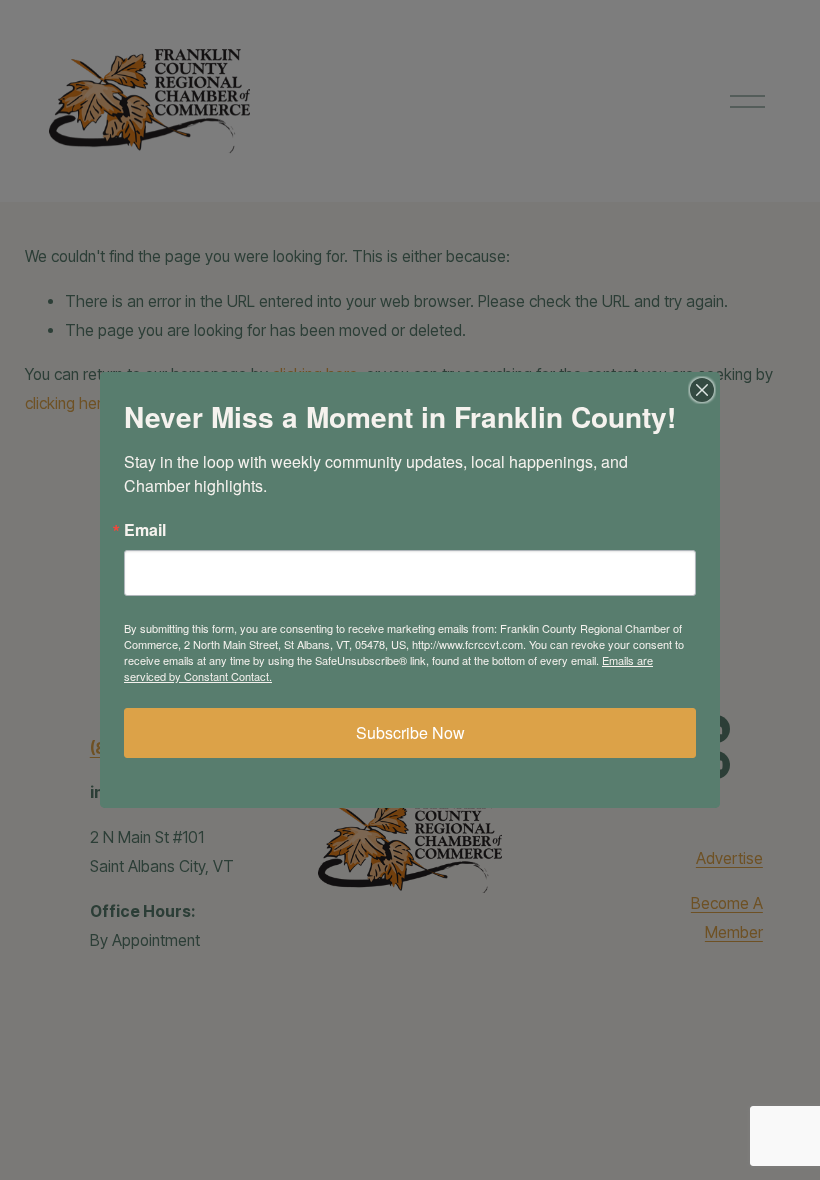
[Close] (702, 390)
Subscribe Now (410, 732)
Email (145, 530)
